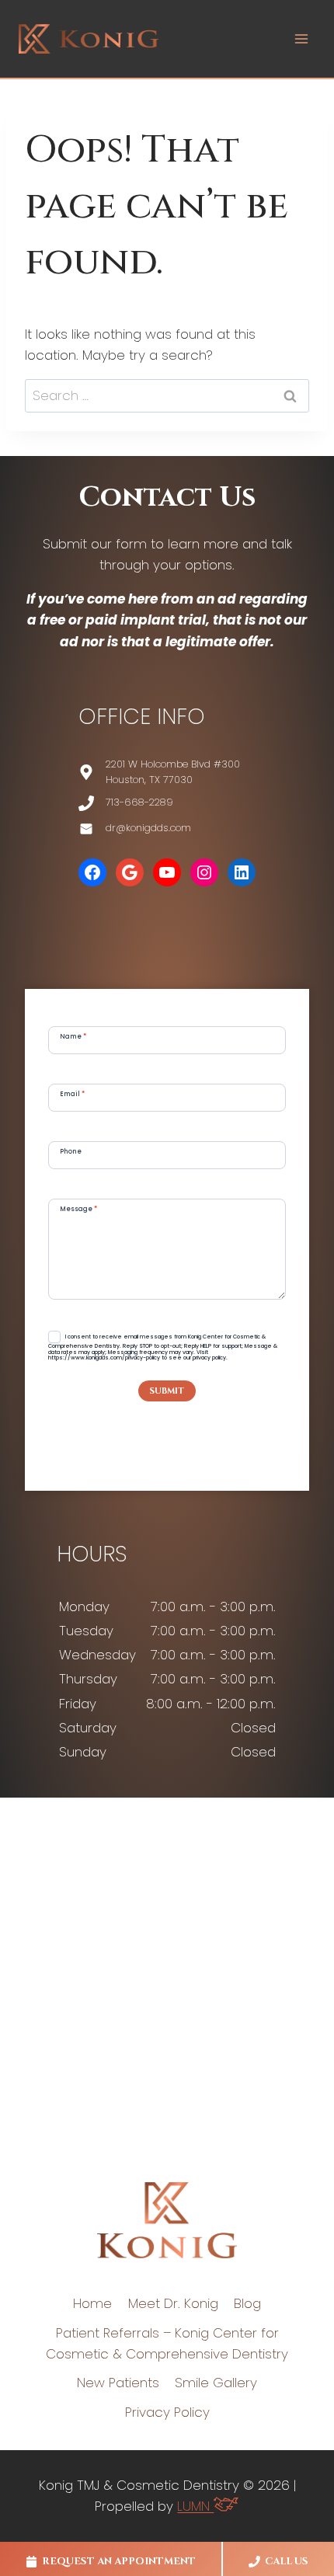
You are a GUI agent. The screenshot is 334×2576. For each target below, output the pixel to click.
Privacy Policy (167, 2412)
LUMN (195, 2506)
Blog (247, 2303)
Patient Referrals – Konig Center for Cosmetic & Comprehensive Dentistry (167, 2343)
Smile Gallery (216, 2383)
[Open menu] (301, 38)
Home (92, 2303)
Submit (167, 1391)
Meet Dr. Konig (173, 2303)
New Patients (118, 2383)
